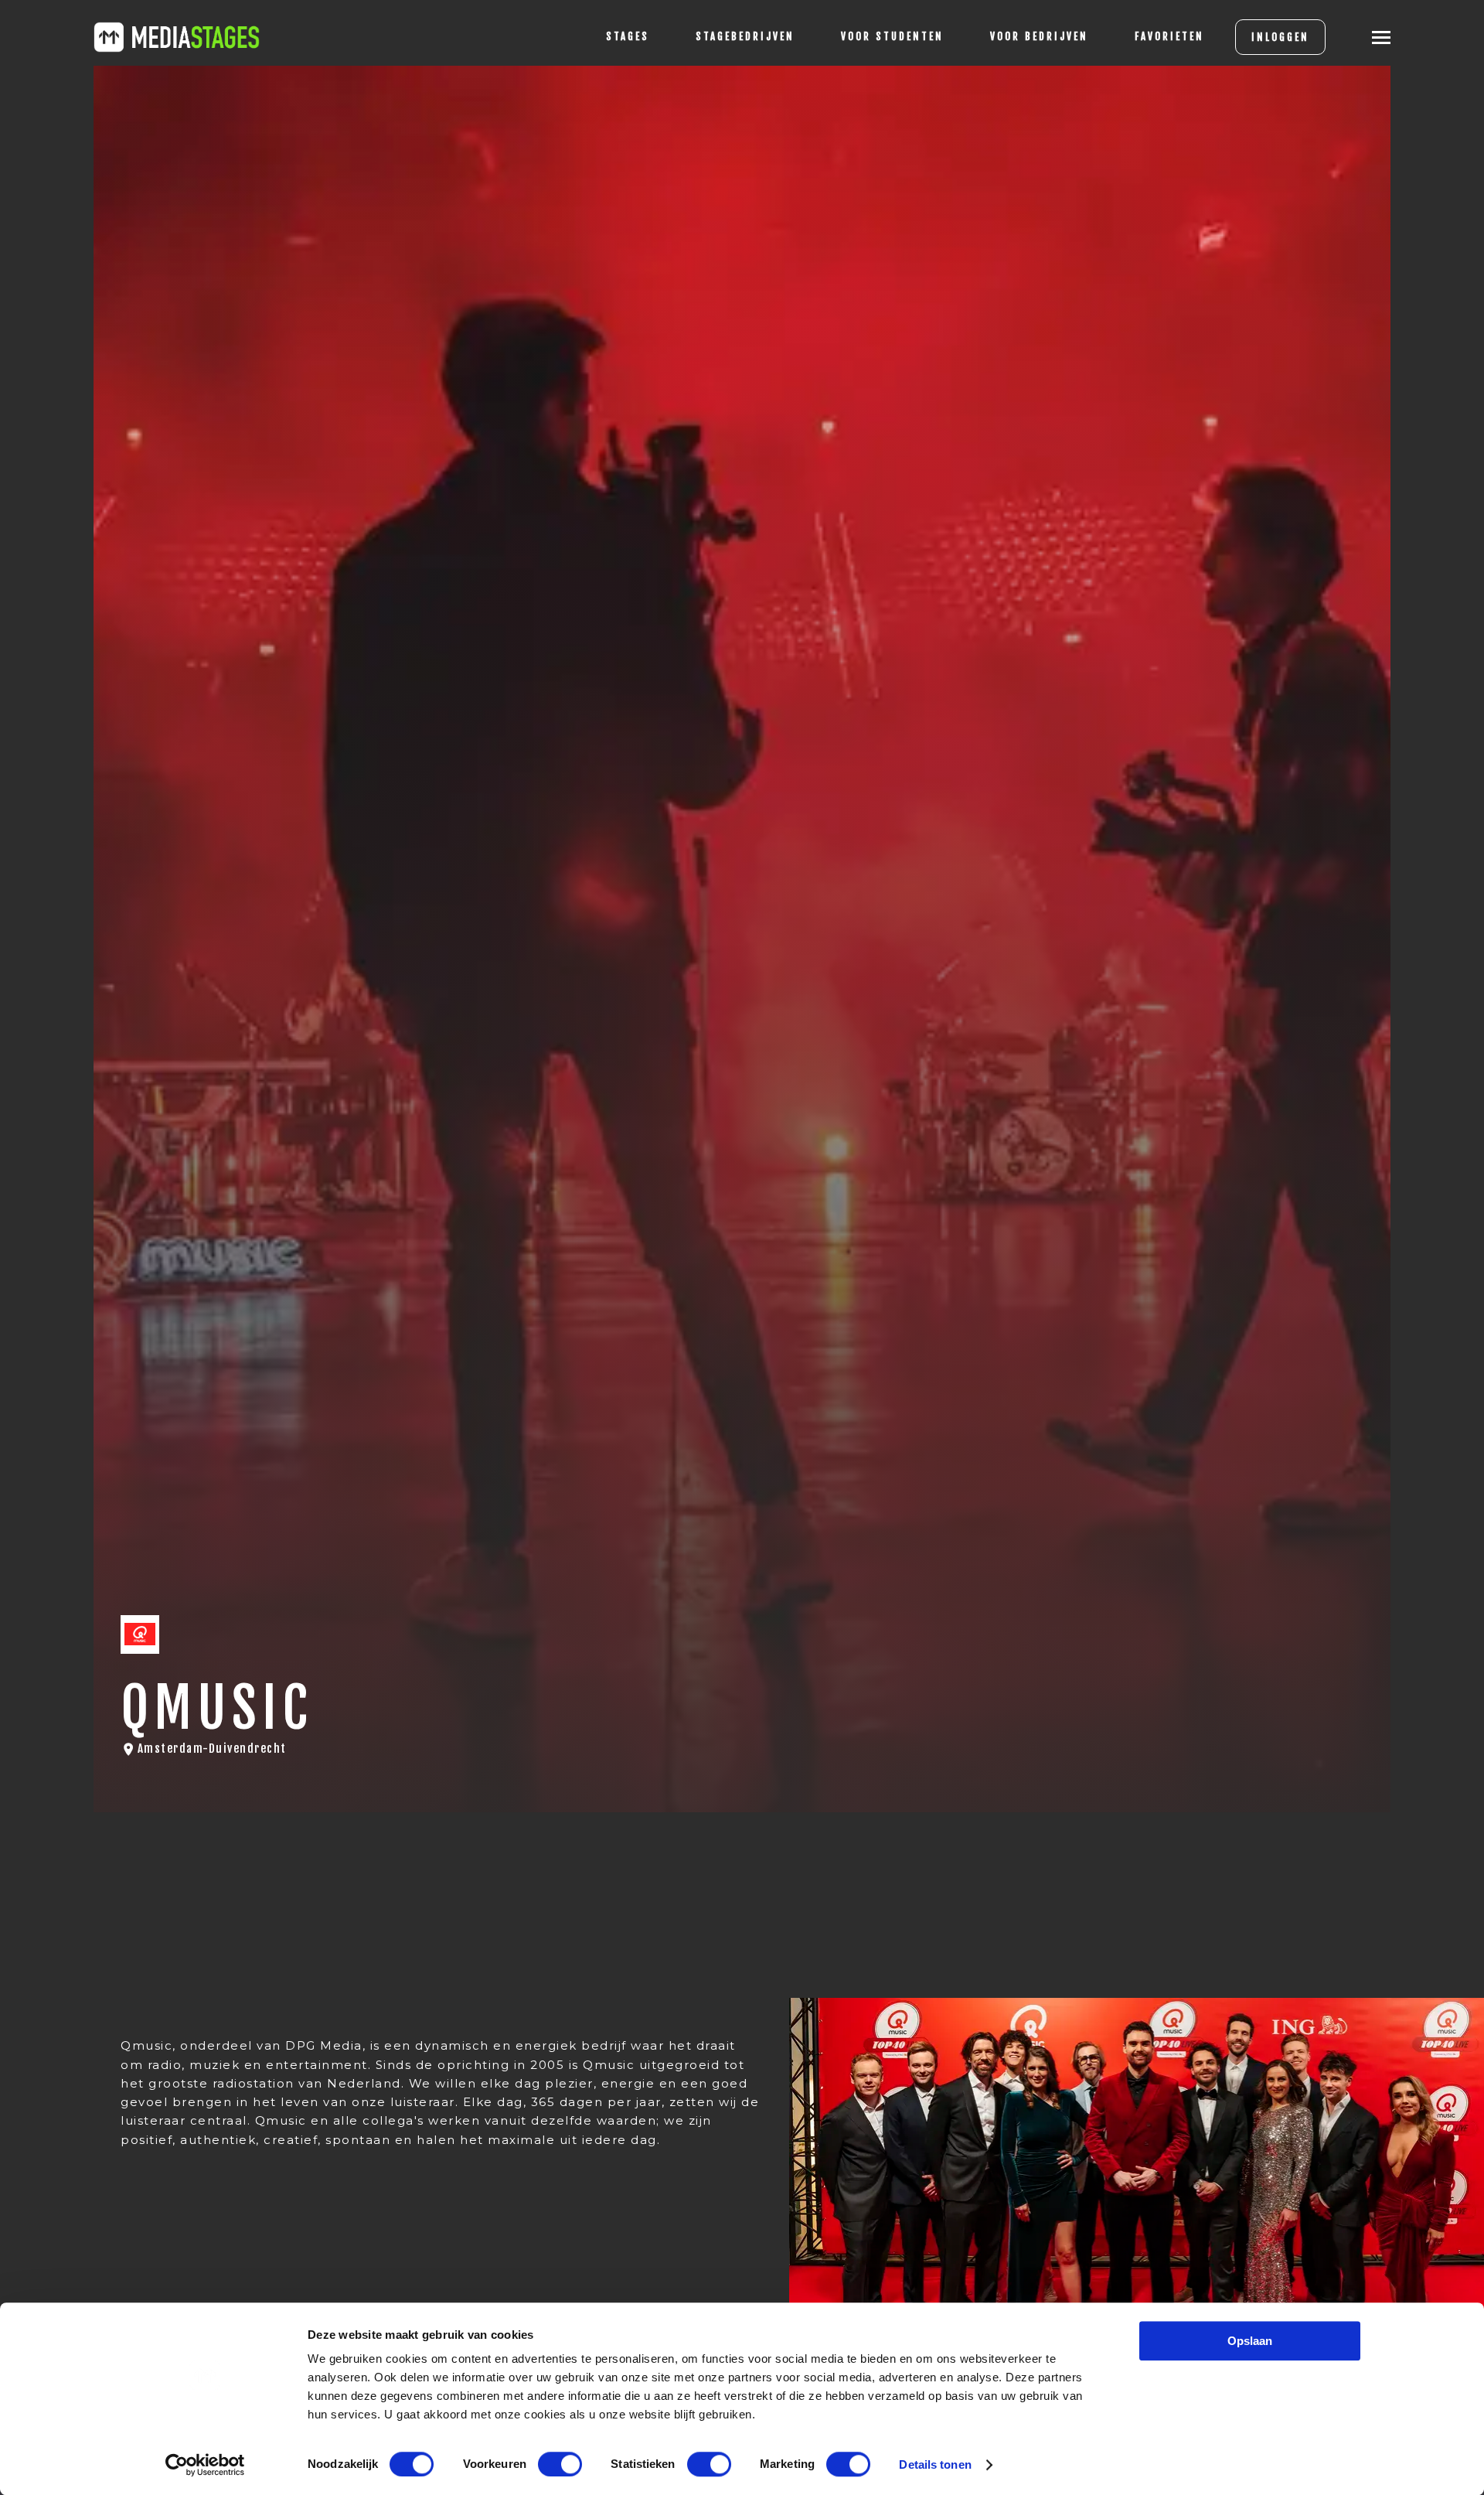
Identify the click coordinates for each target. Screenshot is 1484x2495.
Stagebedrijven (745, 36)
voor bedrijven (1039, 36)
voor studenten (892, 36)
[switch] (560, 2464)
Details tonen (935, 2464)
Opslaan (1250, 2341)
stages (628, 36)
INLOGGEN (1280, 37)
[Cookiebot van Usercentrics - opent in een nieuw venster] (205, 2465)
